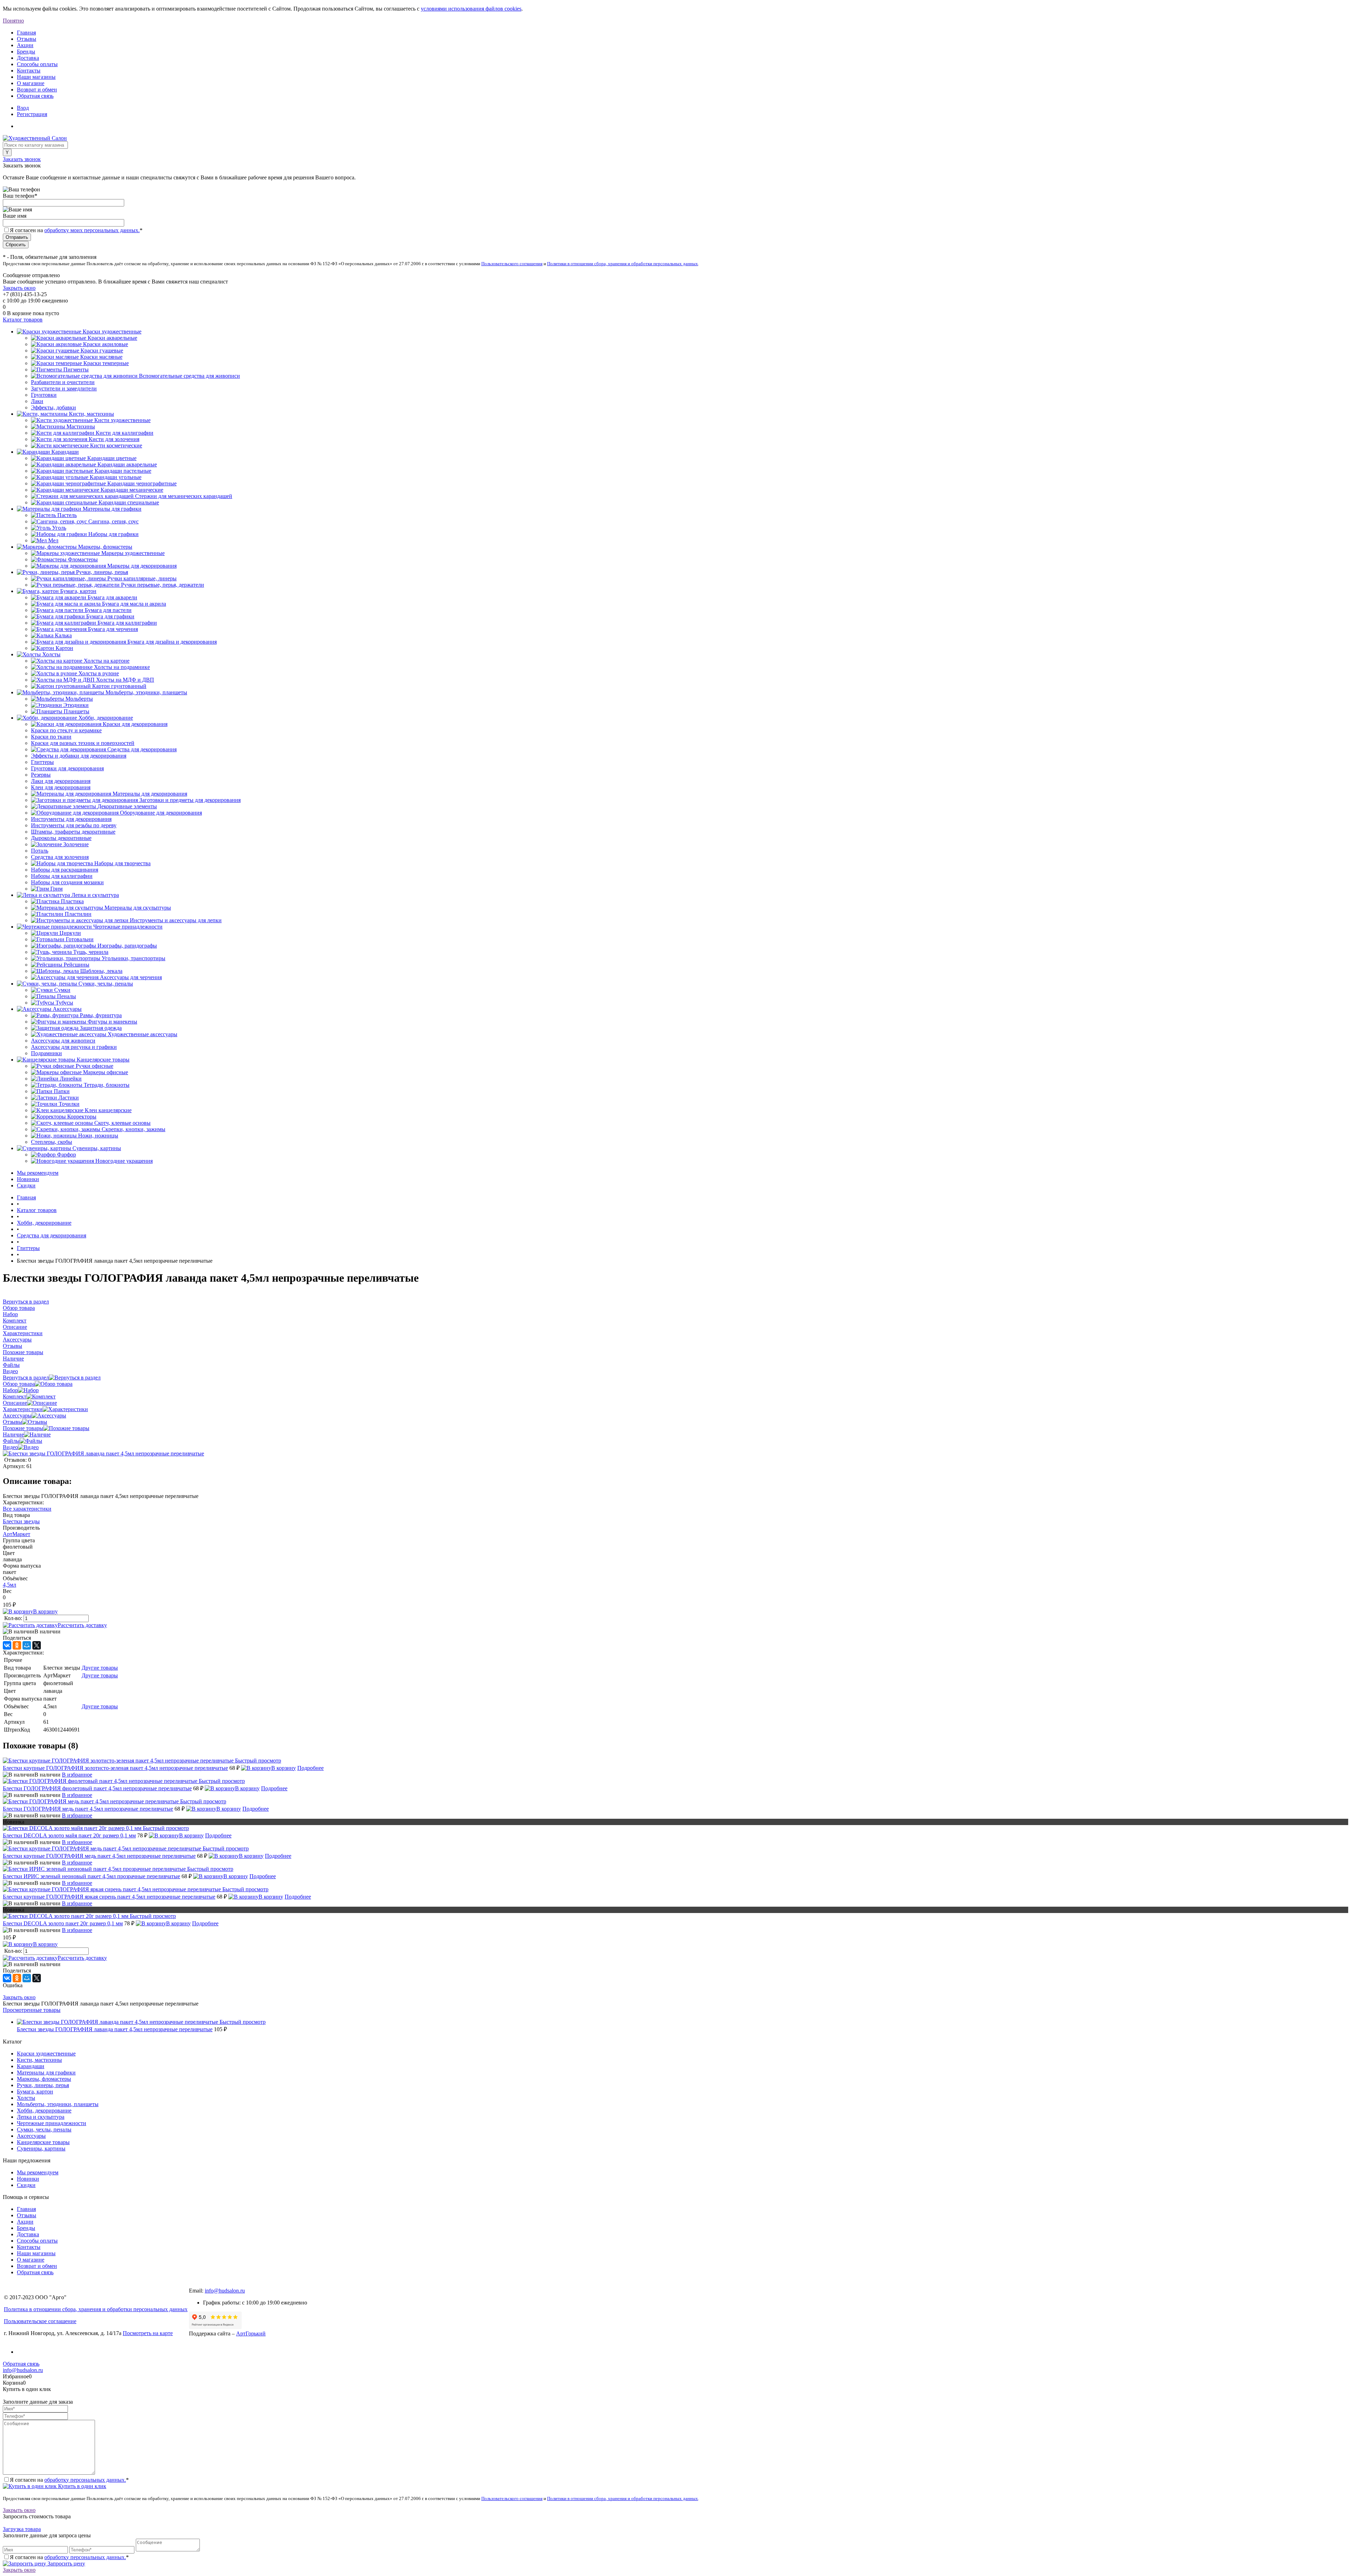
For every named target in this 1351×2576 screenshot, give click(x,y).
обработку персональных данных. (85, 2480)
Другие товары (100, 1668)
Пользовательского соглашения (512, 264)
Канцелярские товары (43, 2142)
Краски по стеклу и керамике (66, 730)
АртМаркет (17, 1534)
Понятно (13, 21)
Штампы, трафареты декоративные (73, 832)
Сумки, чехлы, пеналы (44, 2129)
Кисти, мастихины (39, 2060)
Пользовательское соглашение (40, 2321)
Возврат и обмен (37, 90)
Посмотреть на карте (148, 2333)
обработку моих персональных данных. (92, 230)
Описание (15, 1403)
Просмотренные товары (32, 2010)
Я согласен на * (69, 2480)
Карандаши (31, 2066)
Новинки (28, 1179)
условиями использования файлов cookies (471, 9)
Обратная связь (35, 96)
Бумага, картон (35, 2092)
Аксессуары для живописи (63, 1041)
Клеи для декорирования (61, 787)
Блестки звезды (21, 1521)
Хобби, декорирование (44, 2110)
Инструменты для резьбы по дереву (74, 825)
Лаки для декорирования (61, 781)
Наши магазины (36, 77)
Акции (25, 45)
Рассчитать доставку (82, 1625)
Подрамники (46, 1053)
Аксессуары (17, 1415)
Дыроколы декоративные (61, 838)
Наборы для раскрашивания (65, 870)
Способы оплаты (37, 64)
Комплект (15, 1397)
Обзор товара (19, 1384)
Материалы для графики (46, 2073)
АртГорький (251, 2333)
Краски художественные (46, 2054)
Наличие (13, 1434)
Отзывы (27, 39)
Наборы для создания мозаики (67, 882)
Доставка (28, 58)
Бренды (26, 52)
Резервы (41, 775)
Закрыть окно (19, 288)
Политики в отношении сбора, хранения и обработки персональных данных (623, 264)
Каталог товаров (23, 320)
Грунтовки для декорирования (67, 768)
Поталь (40, 851)
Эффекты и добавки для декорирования (79, 756)
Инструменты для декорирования (71, 819)
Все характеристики (27, 1509)
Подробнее (310, 1768)
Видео (10, 1447)
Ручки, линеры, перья (43, 2085)
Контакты (29, 71)
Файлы (11, 1441)
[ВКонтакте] (7, 1645)
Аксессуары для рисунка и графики (74, 1047)
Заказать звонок (22, 159)
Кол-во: (14, 1618)
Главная (26, 33)
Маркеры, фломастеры (44, 2079)
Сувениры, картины (41, 2148)
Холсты (26, 2098)
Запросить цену (66, 2564)
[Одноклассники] (17, 1645)
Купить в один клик (81, 2486)
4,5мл (9, 1585)
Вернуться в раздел (26, 1378)
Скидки (26, 1185)
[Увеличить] (103, 1453)
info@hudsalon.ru (225, 2291)
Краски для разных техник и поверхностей (83, 743)
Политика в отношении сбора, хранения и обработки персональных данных (96, 2309)
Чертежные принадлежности (52, 2123)
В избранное (77, 1775)
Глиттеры (42, 762)
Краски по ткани (51, 737)
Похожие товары (23, 1428)
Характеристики (23, 1409)
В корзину (45, 1611)
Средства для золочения (60, 857)
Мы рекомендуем (38, 1173)
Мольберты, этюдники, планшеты (58, 2104)
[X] (37, 1645)
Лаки (37, 401)
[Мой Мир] (27, 1645)
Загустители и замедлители (64, 388)
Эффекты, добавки (53, 407)
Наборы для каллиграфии (62, 876)
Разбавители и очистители (63, 382)
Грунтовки (44, 395)
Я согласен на (76, 230)
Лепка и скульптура (41, 2117)
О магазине (31, 83)
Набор (10, 1390)
